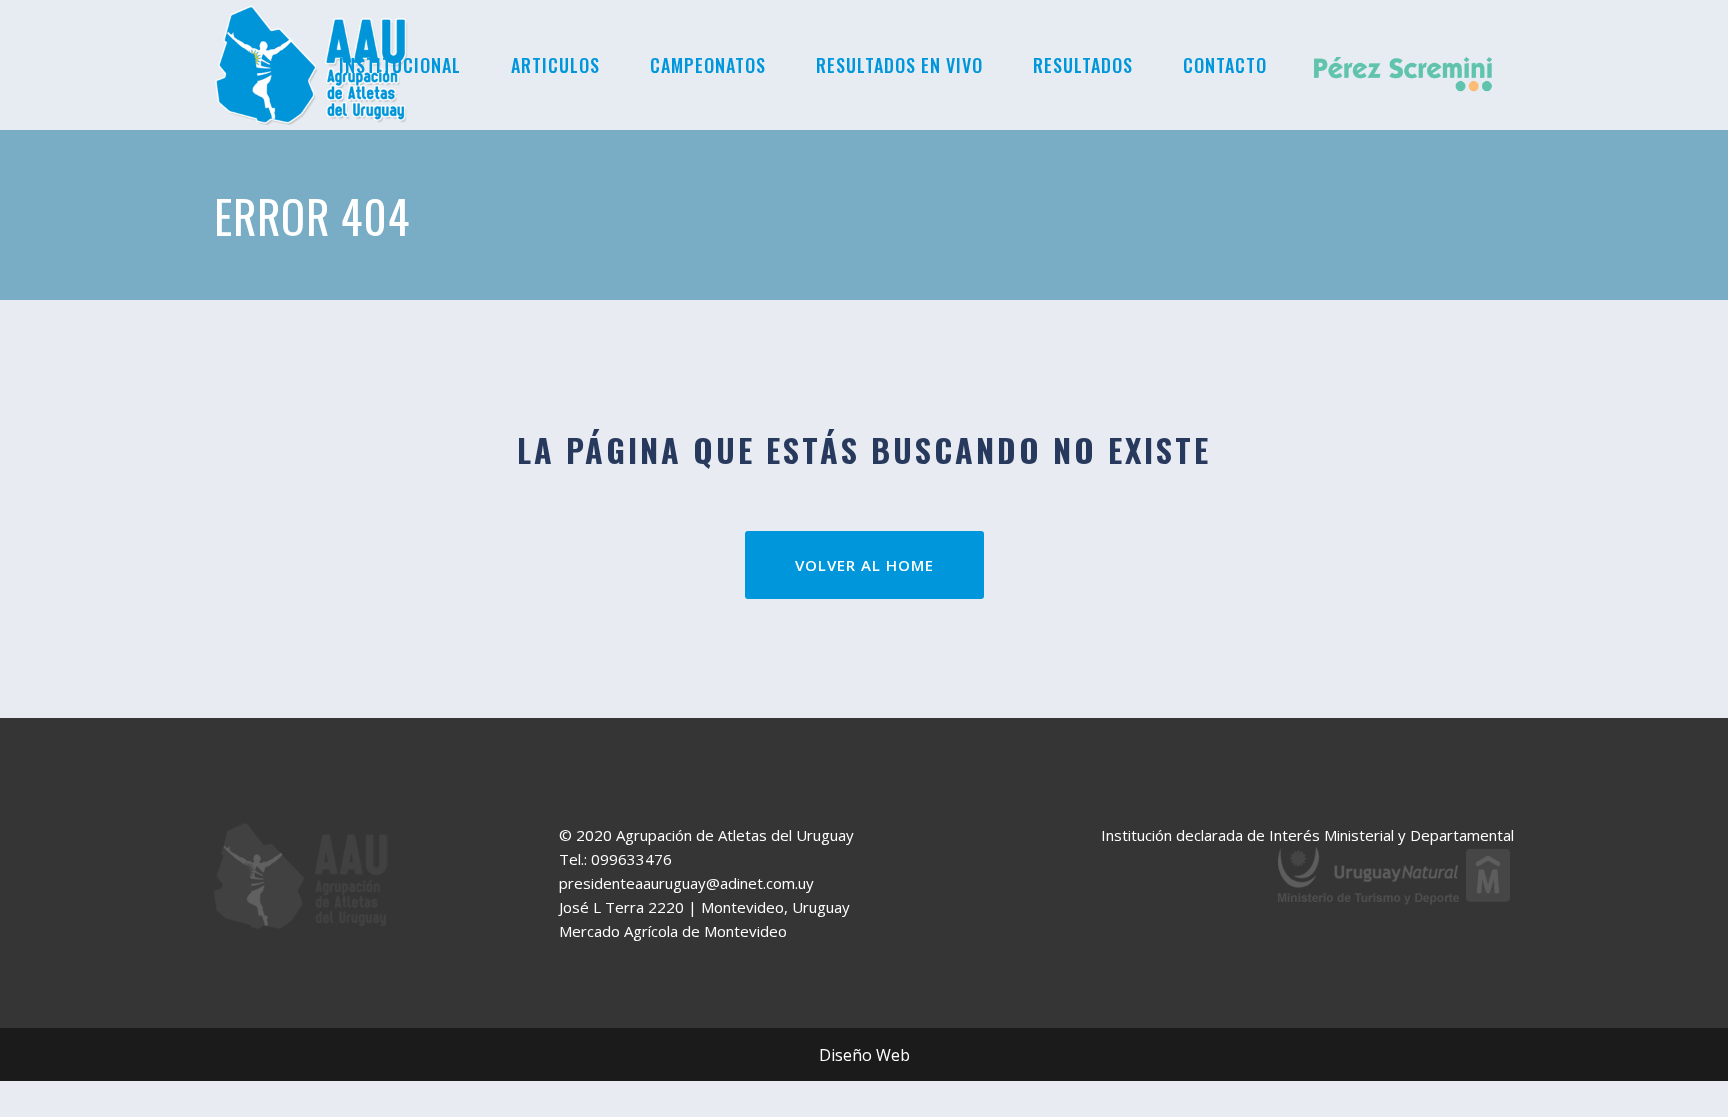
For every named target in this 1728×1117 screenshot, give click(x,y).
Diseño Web (864, 1055)
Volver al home (864, 565)
